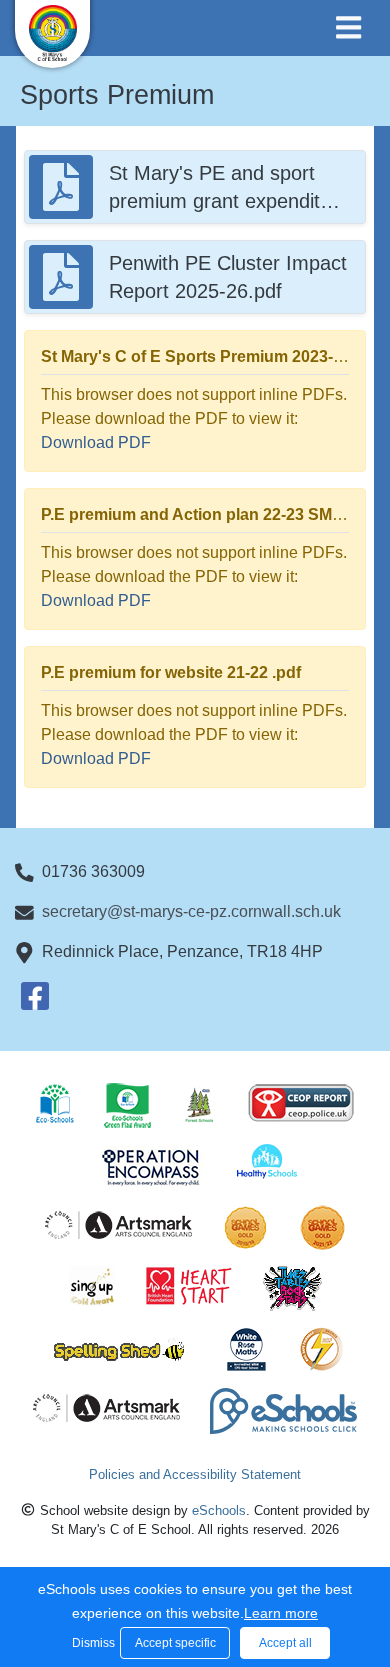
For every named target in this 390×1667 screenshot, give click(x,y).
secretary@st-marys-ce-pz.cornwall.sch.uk (191, 911)
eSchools (219, 1510)
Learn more (281, 1613)
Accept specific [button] (175, 1643)
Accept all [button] (285, 1643)
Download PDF (96, 442)
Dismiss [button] (91, 1643)
